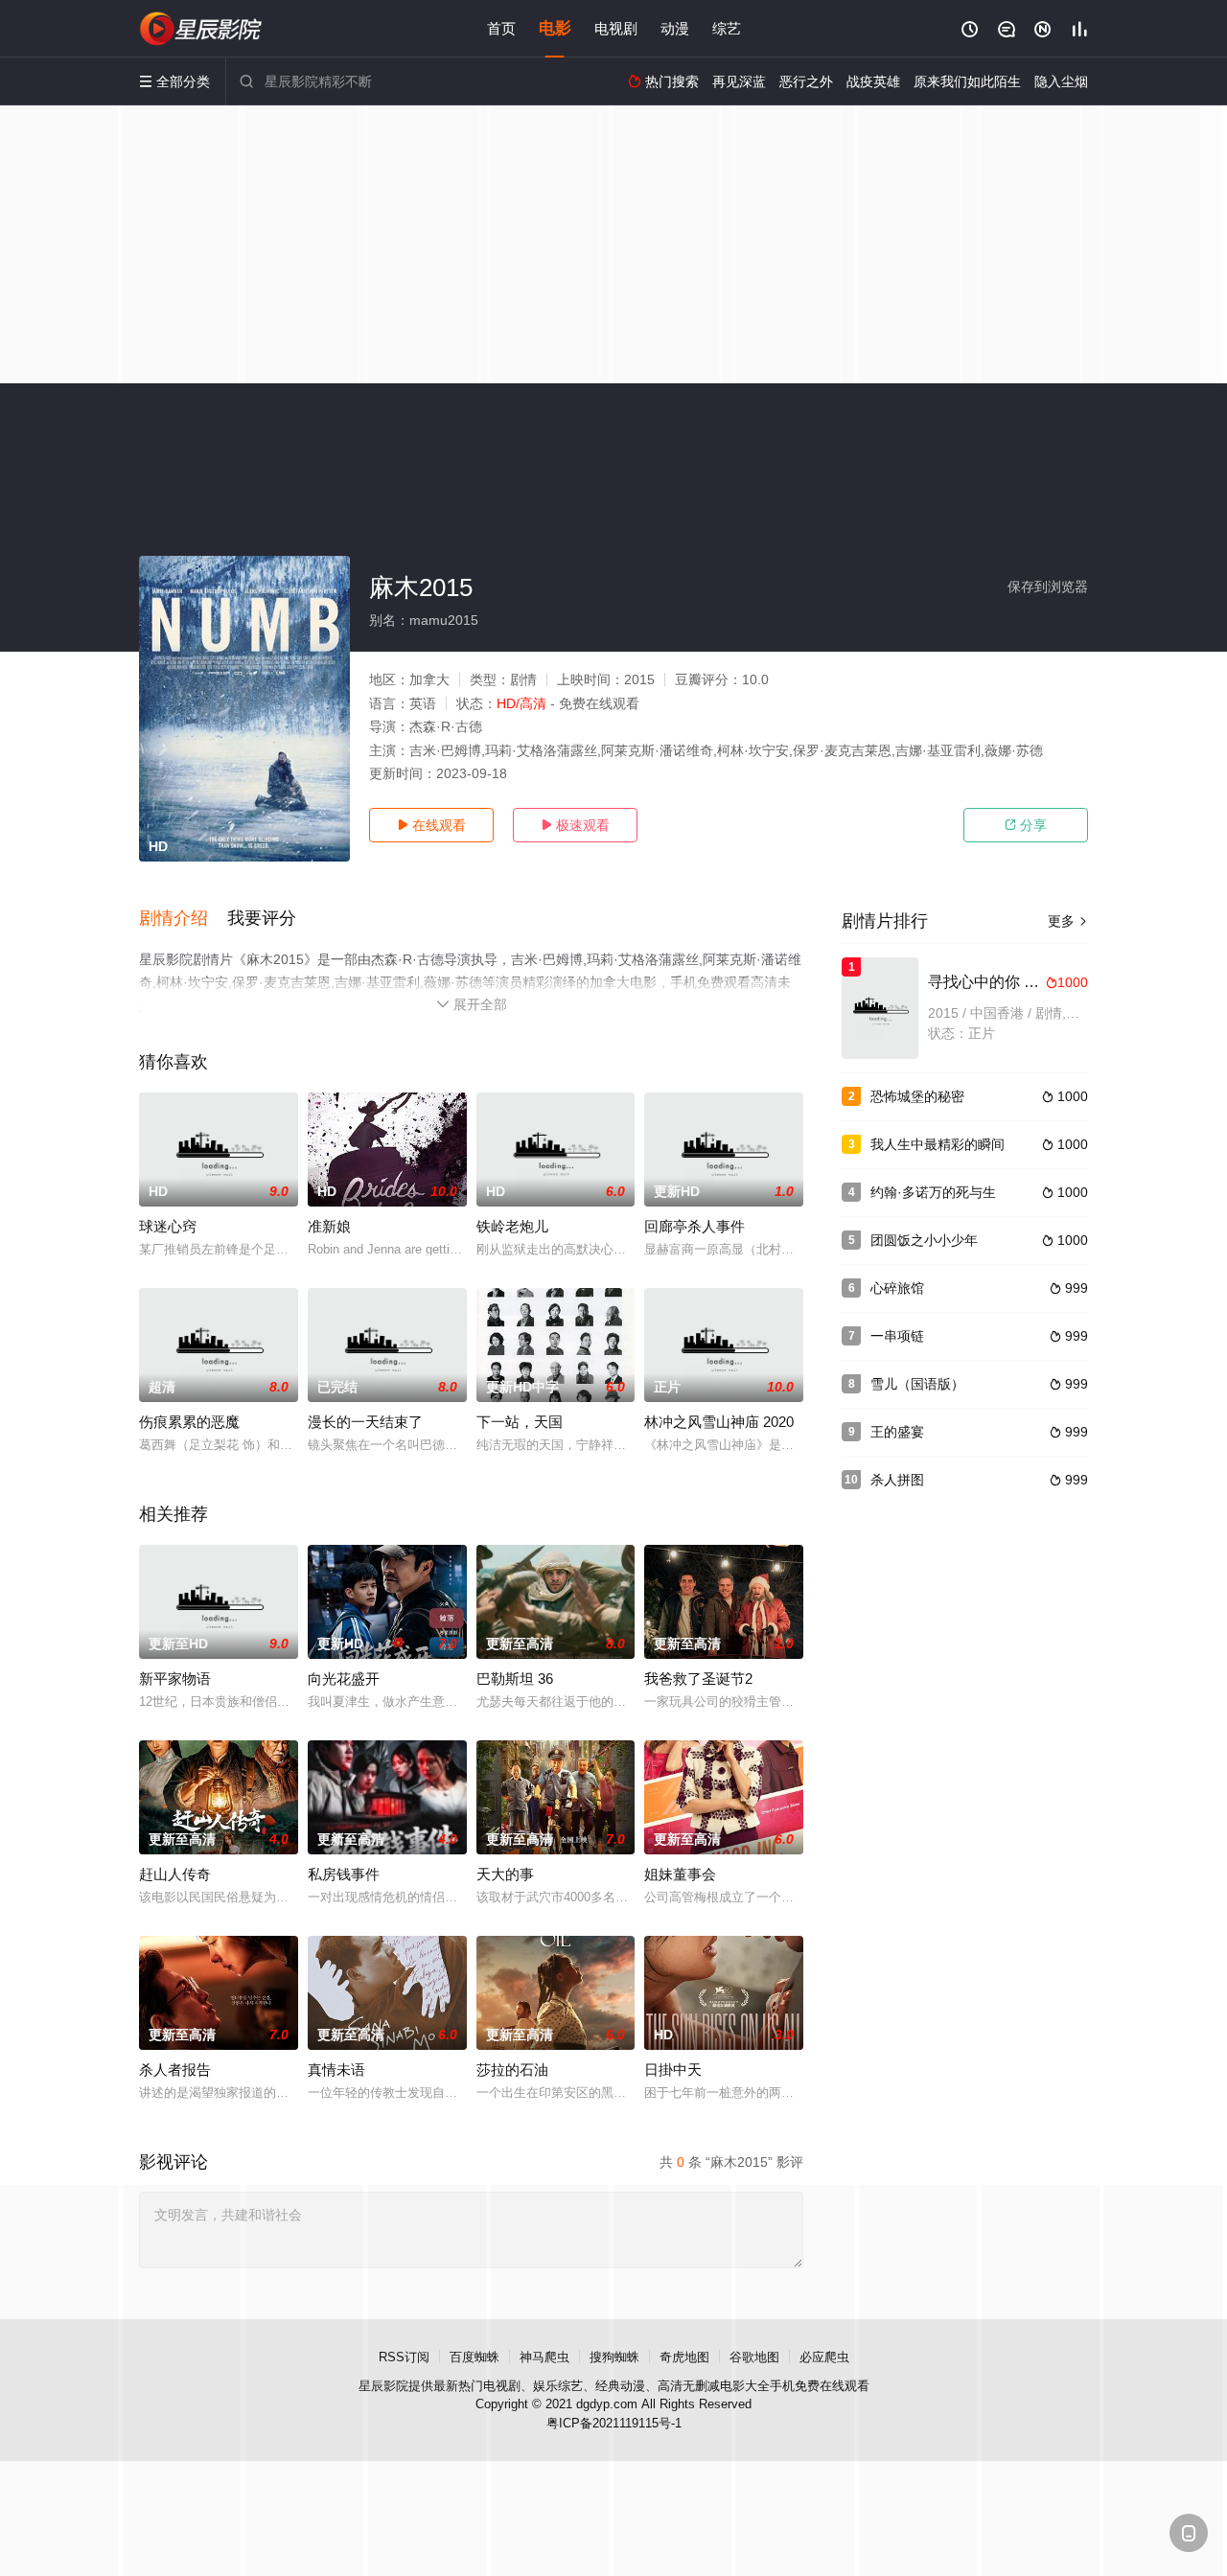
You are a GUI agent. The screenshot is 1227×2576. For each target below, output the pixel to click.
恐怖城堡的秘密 (917, 1096)
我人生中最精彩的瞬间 (938, 1144)
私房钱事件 (344, 1874)
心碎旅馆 (897, 1288)
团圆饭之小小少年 (924, 1240)
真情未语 (336, 2070)
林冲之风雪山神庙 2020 (719, 1422)
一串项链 (897, 1336)
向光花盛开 (344, 1679)
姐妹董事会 (680, 1874)
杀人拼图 (897, 1480)
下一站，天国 (520, 1422)
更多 (1068, 921)
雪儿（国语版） (917, 1384)
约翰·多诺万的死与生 (933, 1192)
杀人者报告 (175, 2070)
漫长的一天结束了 (365, 1422)
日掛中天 (673, 2070)
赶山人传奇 (175, 1874)
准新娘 (329, 1226)
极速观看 (575, 825)
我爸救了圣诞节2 (698, 1679)
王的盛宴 (897, 1432)
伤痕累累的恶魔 (189, 1422)
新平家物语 (175, 1679)
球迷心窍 (168, 1226)
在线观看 (431, 825)
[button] (183, 919)
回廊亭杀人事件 (695, 1226)
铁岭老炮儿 (512, 1226)
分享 (1026, 825)
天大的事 (505, 1874)
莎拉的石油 (512, 2070)
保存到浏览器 (1048, 586)
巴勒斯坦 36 (515, 1679)
